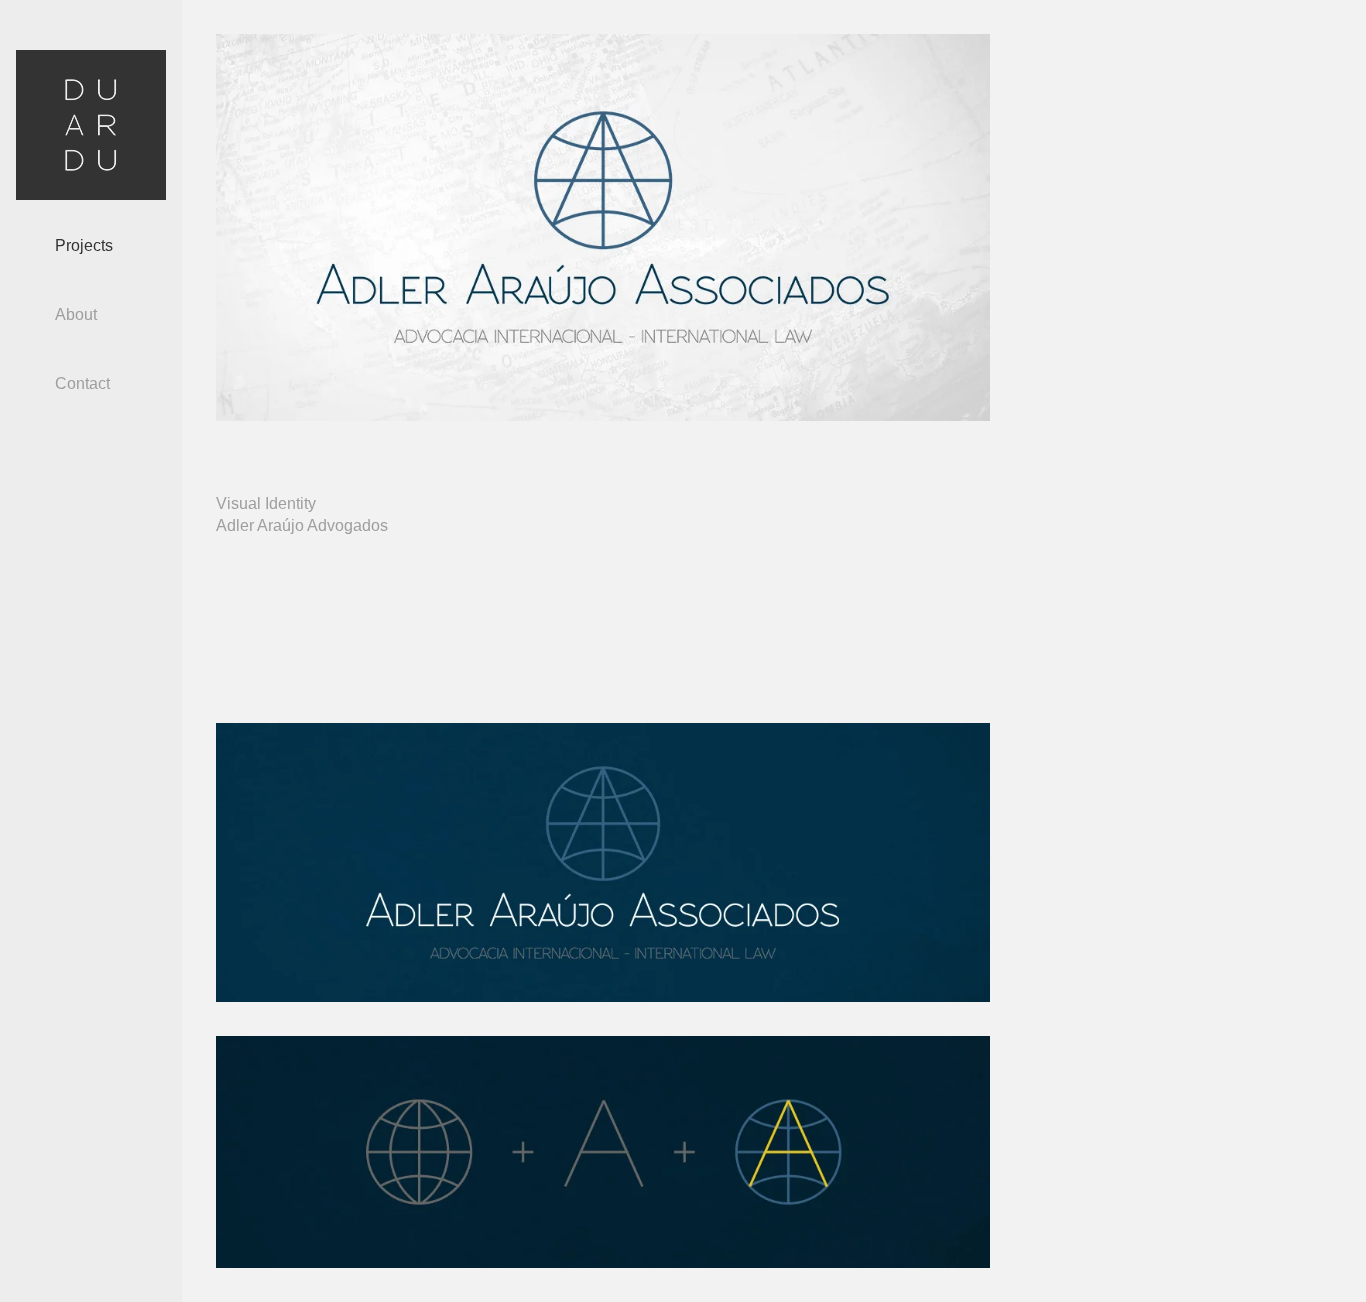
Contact (82, 383)
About (76, 314)
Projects (84, 245)
